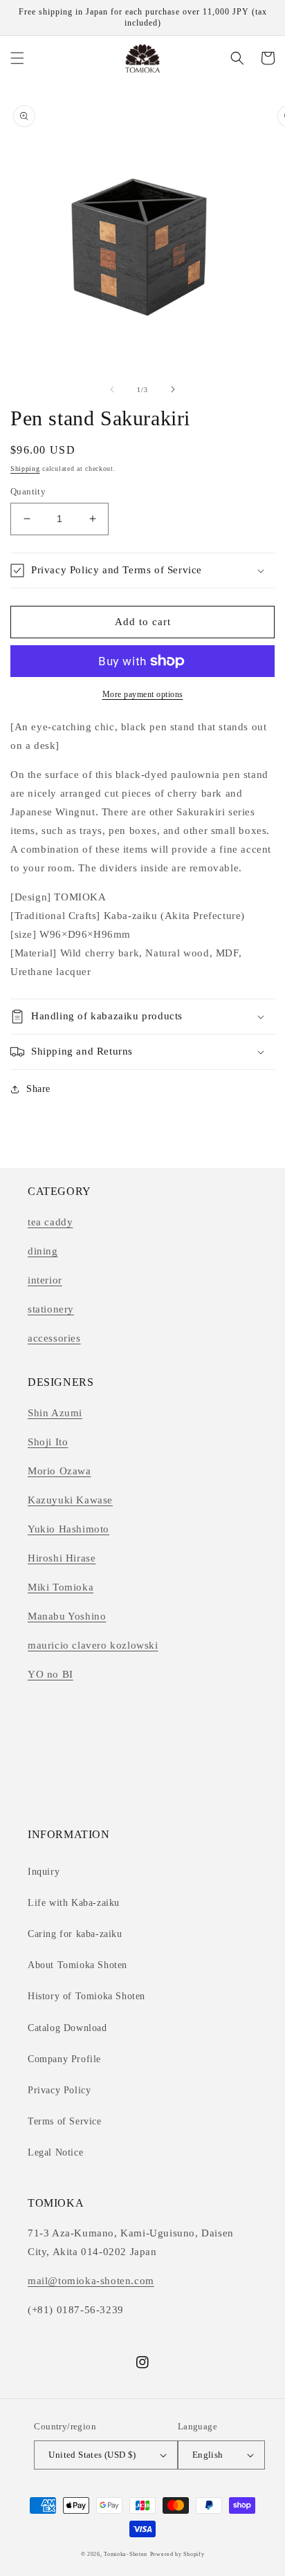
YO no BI (50, 1674)
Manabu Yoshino (67, 1616)
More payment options (143, 694)
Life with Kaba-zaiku (74, 1903)
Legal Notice (55, 2152)
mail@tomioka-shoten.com (91, 2281)
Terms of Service (65, 2121)
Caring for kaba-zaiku (75, 1934)
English (208, 2455)
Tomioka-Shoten (126, 2554)
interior (45, 1280)
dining (43, 1251)
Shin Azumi (55, 1413)
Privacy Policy (59, 2090)
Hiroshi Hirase (62, 1558)
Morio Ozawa (59, 1471)
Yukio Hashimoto (68, 1529)
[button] (17, 58)
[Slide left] (112, 389)
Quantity (28, 491)
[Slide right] (173, 389)
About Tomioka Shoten (77, 1965)
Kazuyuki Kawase (70, 1500)
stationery (51, 1309)
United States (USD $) (92, 2455)
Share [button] (38, 1089)
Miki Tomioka (61, 1587)
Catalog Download (67, 2028)
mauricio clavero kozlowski (93, 1645)
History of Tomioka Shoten (86, 1996)
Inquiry (44, 1872)
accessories (54, 1338)
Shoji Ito (48, 1442)
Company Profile (64, 2059)
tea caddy (50, 1222)
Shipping (25, 469)
